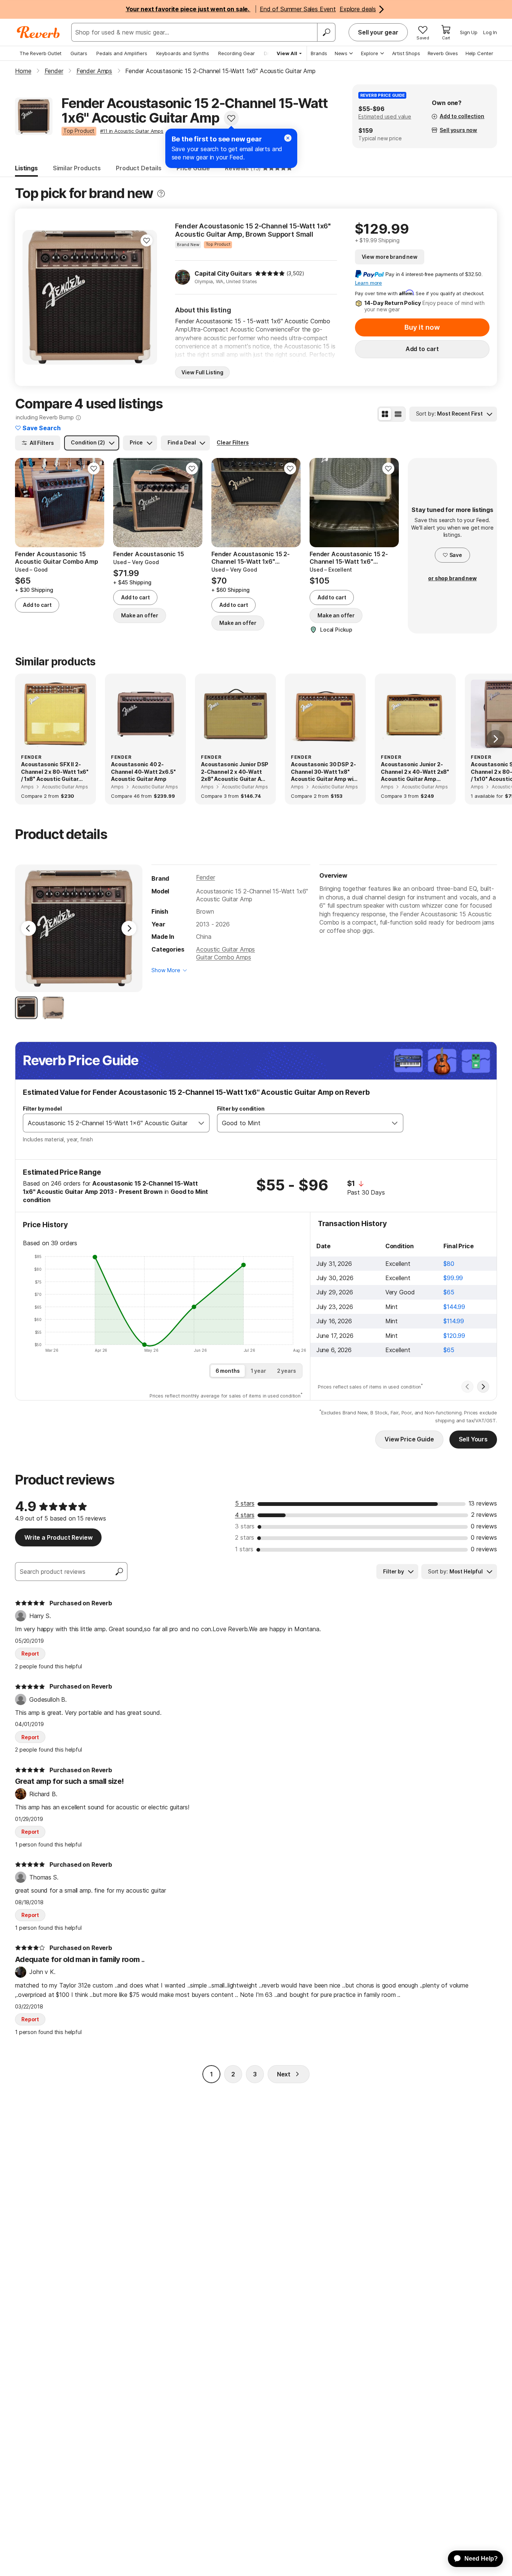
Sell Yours (473, 1439)
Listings (26, 168)
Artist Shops (406, 53)
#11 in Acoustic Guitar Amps (132, 131)
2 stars (245, 1537)
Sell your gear (378, 32)
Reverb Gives (443, 53)
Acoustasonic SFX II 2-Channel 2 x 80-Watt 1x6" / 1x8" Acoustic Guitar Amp (55, 772)
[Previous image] (33, 297)
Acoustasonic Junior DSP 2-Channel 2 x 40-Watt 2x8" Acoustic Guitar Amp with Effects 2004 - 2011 (235, 772)
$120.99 (454, 1336)
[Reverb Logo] (38, 32)
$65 (449, 1292)
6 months (228, 1371)
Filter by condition (241, 1109)
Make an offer (140, 615)
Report (30, 1654)
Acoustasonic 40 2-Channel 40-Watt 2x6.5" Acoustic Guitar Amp (143, 772)
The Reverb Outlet (40, 53)
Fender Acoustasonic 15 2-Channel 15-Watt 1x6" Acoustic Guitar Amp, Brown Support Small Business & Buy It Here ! (253, 230)
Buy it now (422, 327)
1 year (258, 1371)
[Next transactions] (483, 1387)
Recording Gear (237, 53)
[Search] (326, 32)
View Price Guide (409, 1439)
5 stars (245, 1503)
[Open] (201, 1123)
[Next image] (147, 297)
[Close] (288, 138)
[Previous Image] (28, 928)
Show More (166, 970)
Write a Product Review (58, 1537)
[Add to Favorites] (231, 118)
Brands (319, 53)
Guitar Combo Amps (223, 957)
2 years (287, 1371)
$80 (449, 1264)
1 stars (244, 1549)
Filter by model (42, 1109)
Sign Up (469, 32)
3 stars (245, 1526)
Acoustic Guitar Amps (225, 949)
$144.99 (454, 1307)
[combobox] (109, 1123)
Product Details (139, 168)
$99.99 (453, 1278)
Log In (490, 32)
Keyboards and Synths (183, 53)
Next (284, 2074)
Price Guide (193, 168)
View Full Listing (202, 372)
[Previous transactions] (467, 1387)
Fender (205, 877)
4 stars (245, 1515)
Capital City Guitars (223, 273)
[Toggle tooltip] (161, 194)
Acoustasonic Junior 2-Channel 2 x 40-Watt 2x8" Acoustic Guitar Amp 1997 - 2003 (415, 772)
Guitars (79, 53)
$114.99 (454, 1321)
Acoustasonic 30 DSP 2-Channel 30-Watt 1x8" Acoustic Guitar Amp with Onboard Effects (325, 772)
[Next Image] (129, 928)
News (341, 53)
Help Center (479, 53)
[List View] (398, 414)
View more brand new (390, 257)
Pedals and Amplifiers (122, 53)
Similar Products (77, 168)
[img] (270, 273)
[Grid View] (385, 414)
